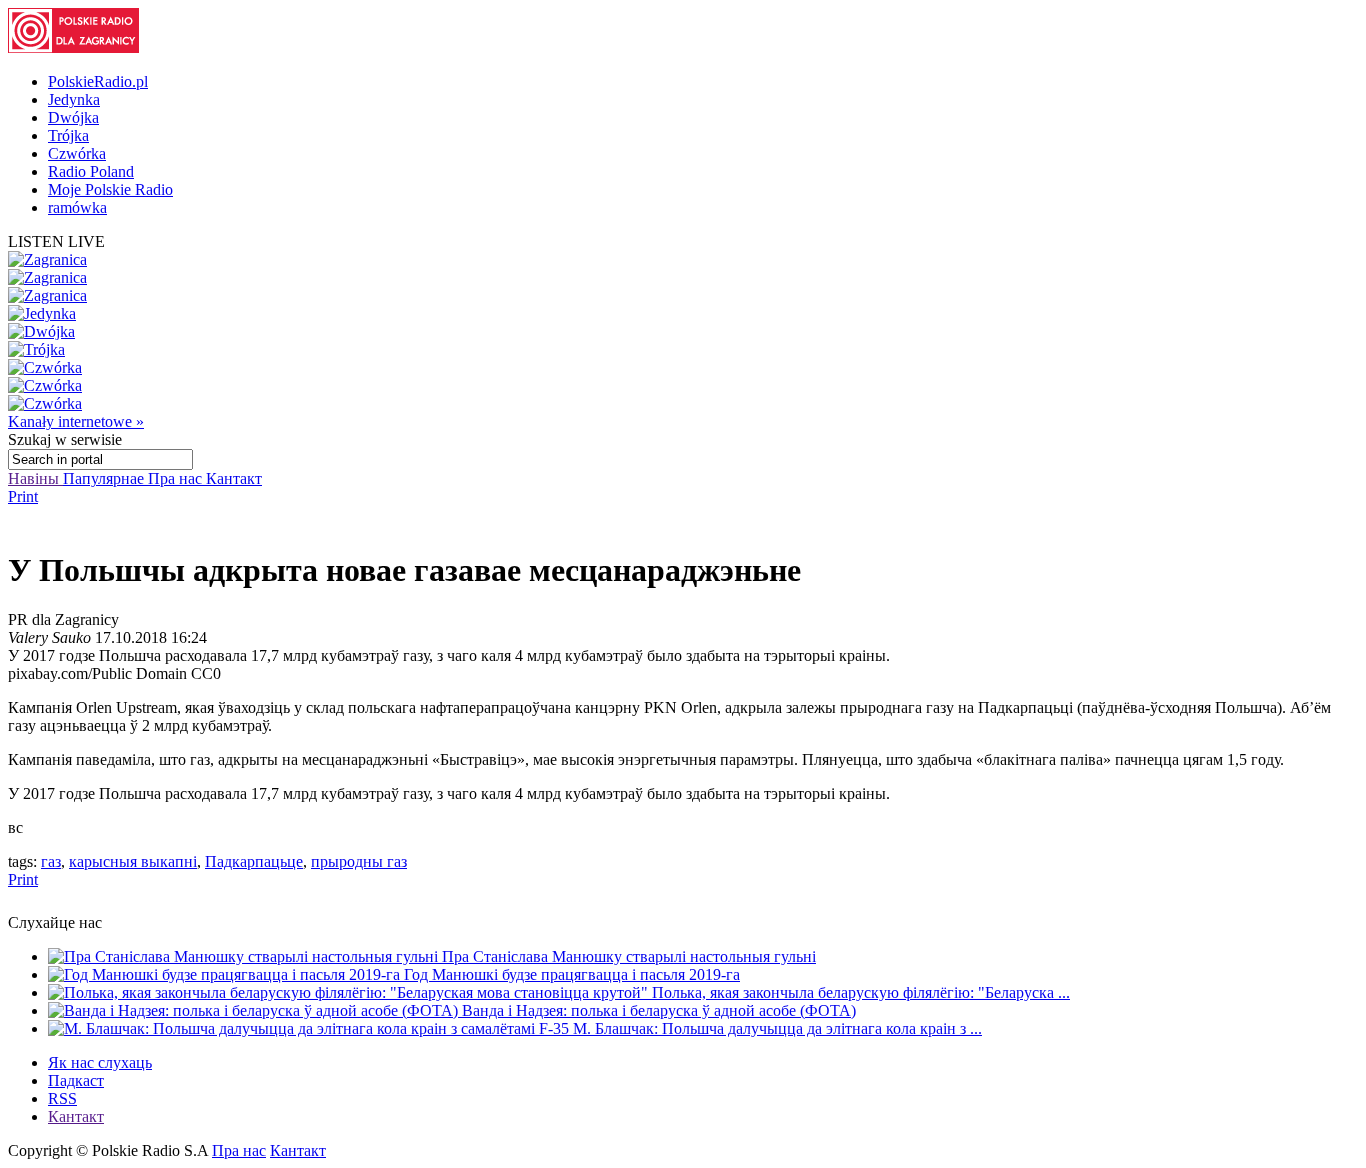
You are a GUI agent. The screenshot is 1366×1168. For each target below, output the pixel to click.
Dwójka (73, 117)
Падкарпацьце (254, 861)
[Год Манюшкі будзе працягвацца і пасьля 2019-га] (226, 974)
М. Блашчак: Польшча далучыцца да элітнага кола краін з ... (777, 1028)
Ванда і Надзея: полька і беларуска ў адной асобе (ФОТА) (659, 1010)
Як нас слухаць (100, 1062)
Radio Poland (91, 171)
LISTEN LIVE (56, 241)
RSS (62, 1098)
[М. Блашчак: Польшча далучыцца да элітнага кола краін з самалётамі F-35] (310, 1028)
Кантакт (234, 478)
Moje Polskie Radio (110, 189)
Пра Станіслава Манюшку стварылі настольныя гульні (629, 956)
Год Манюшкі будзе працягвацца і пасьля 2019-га (572, 974)
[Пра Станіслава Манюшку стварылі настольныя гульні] (245, 956)
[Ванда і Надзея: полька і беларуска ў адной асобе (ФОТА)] (255, 1010)
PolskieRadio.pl (98, 81)
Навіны (35, 478)
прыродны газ (359, 861)
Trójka (68, 135)
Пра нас (177, 478)
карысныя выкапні (133, 861)
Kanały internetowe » (76, 421)
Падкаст (76, 1080)
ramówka (77, 207)
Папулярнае (105, 478)
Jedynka (74, 99)
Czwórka (77, 153)
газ (51, 861)
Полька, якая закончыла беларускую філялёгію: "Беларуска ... (861, 992)
